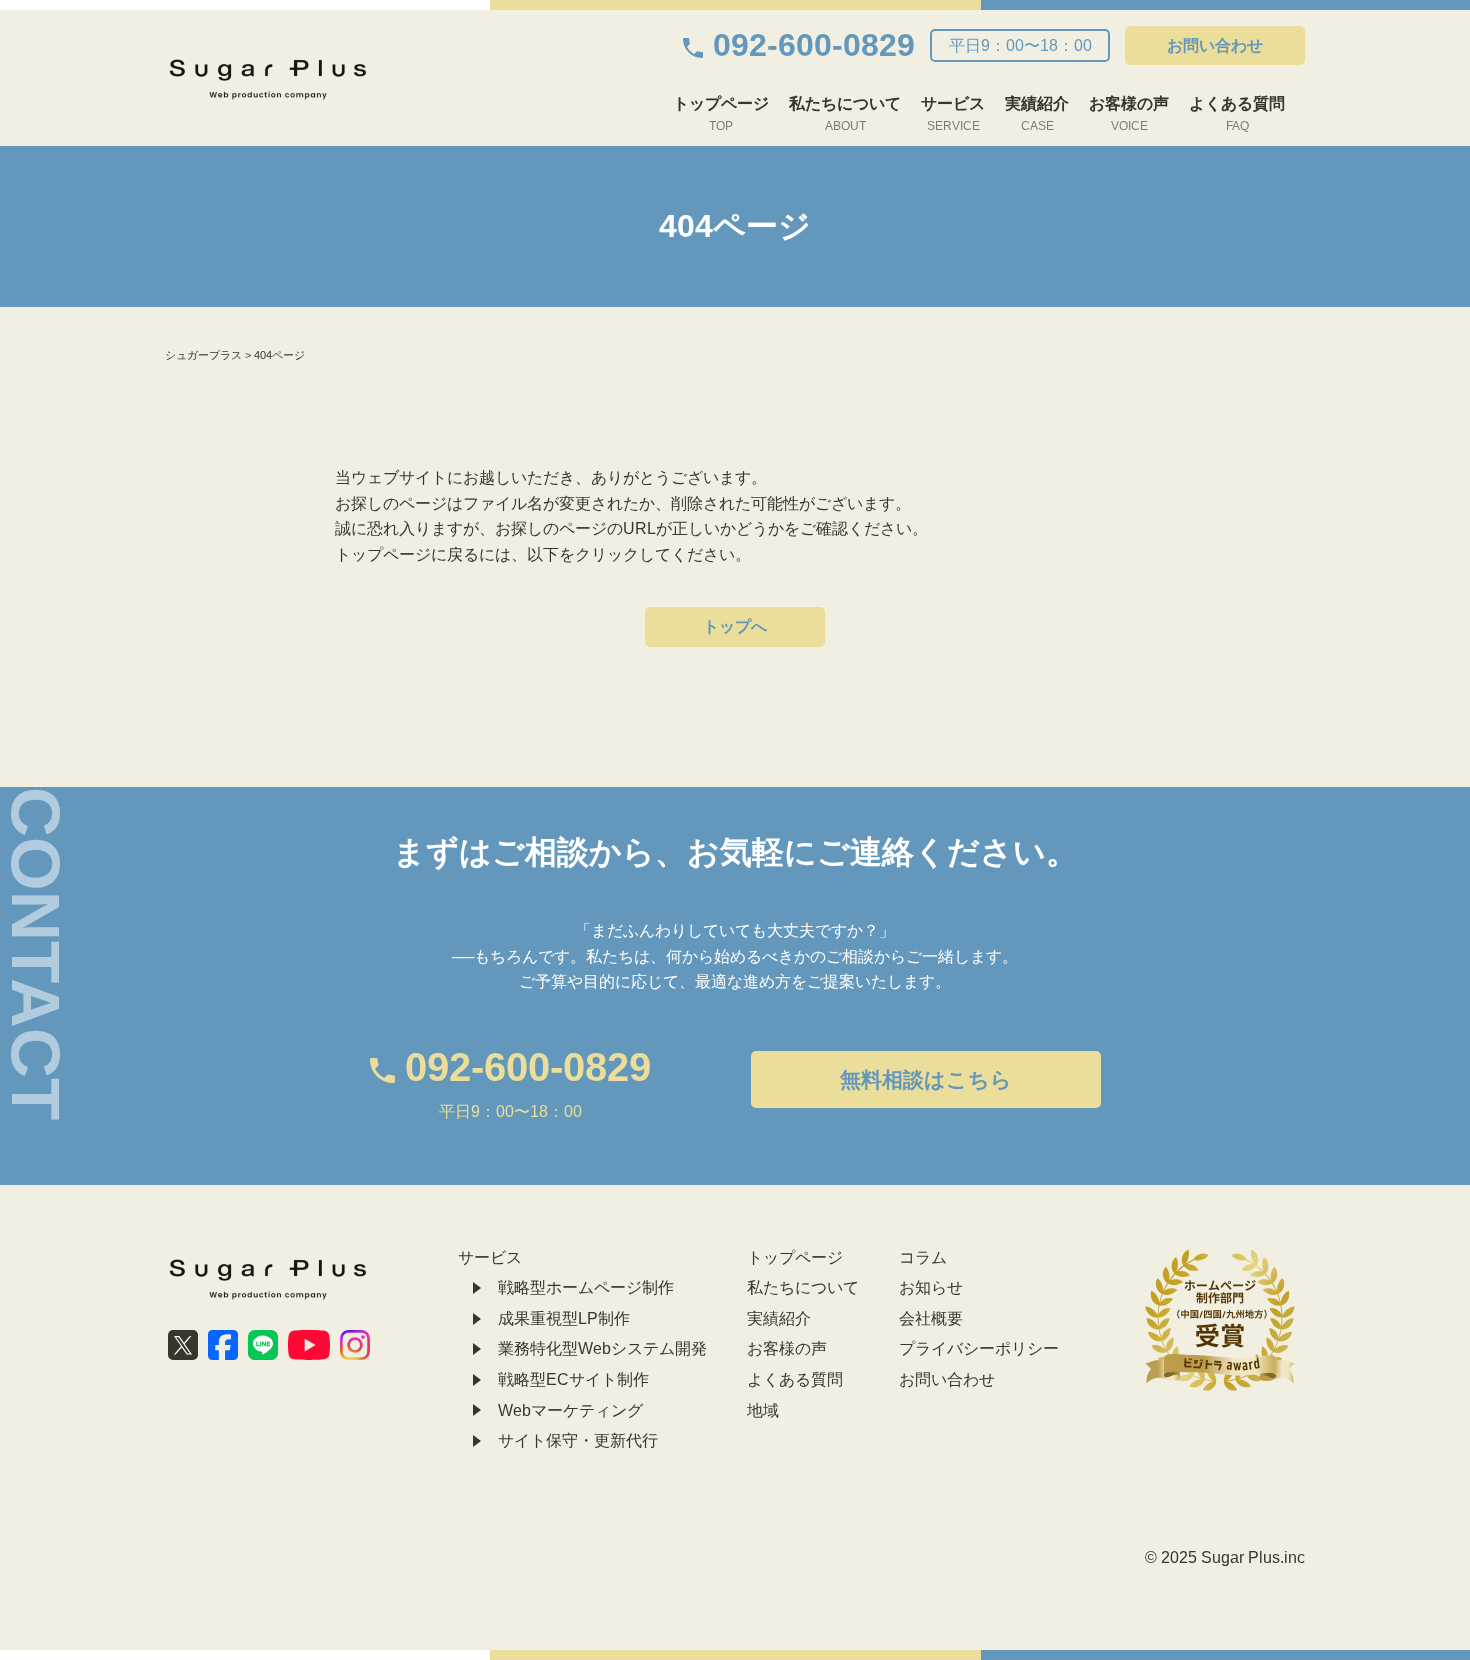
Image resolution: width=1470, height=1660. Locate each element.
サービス (953, 114)
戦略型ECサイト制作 (573, 1379)
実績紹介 (1037, 114)
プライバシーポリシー (979, 1348)
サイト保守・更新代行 (578, 1440)
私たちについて (845, 114)
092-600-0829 (814, 45)
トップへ (735, 626)
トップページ (721, 114)
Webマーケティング (570, 1410)
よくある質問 (1237, 114)
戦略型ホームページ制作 (586, 1287)
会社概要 (931, 1318)
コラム (923, 1257)
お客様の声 (1129, 114)
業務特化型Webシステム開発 (602, 1348)
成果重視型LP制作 (564, 1318)
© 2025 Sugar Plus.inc (1225, 1557)
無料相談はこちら (926, 1079)
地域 (763, 1410)
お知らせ (931, 1287)
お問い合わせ (1215, 45)
